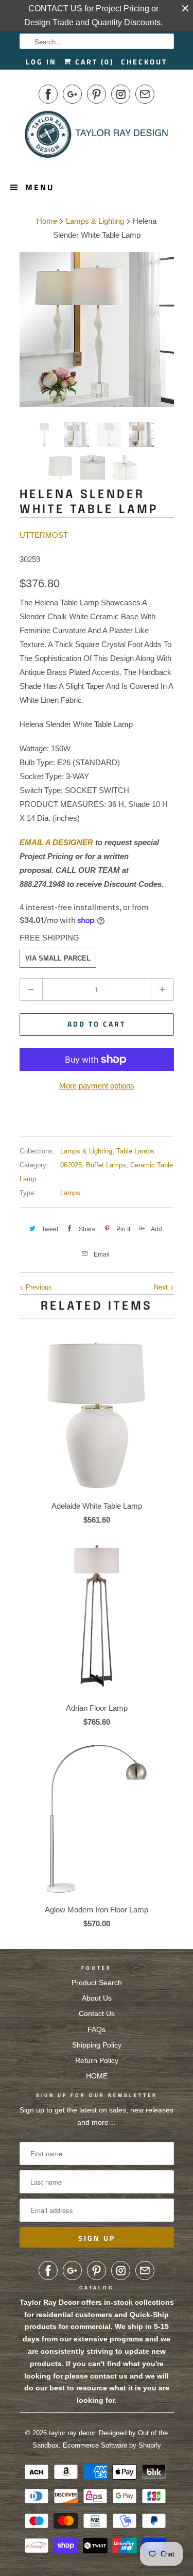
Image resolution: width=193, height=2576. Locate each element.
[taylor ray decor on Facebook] (48, 94)
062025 (71, 1165)
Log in (41, 62)
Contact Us (97, 2013)
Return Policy (97, 2060)
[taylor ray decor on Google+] (72, 94)
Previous (38, 1287)
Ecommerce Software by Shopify (112, 2445)
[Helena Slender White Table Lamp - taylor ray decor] (104, 329)
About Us (97, 1998)
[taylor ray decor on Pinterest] (97, 94)
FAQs (97, 2029)
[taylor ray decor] (97, 138)
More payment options (97, 1086)
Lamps (70, 1193)
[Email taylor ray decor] (145, 94)
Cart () (93, 62)
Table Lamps (135, 1151)
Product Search (97, 1983)
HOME (97, 2076)
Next (162, 1287)
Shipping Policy (97, 2045)
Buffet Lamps (106, 1165)
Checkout (144, 62)
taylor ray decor (72, 2433)
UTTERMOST (44, 535)
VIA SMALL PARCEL (58, 958)
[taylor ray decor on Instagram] (121, 94)
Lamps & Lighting (86, 1151)
